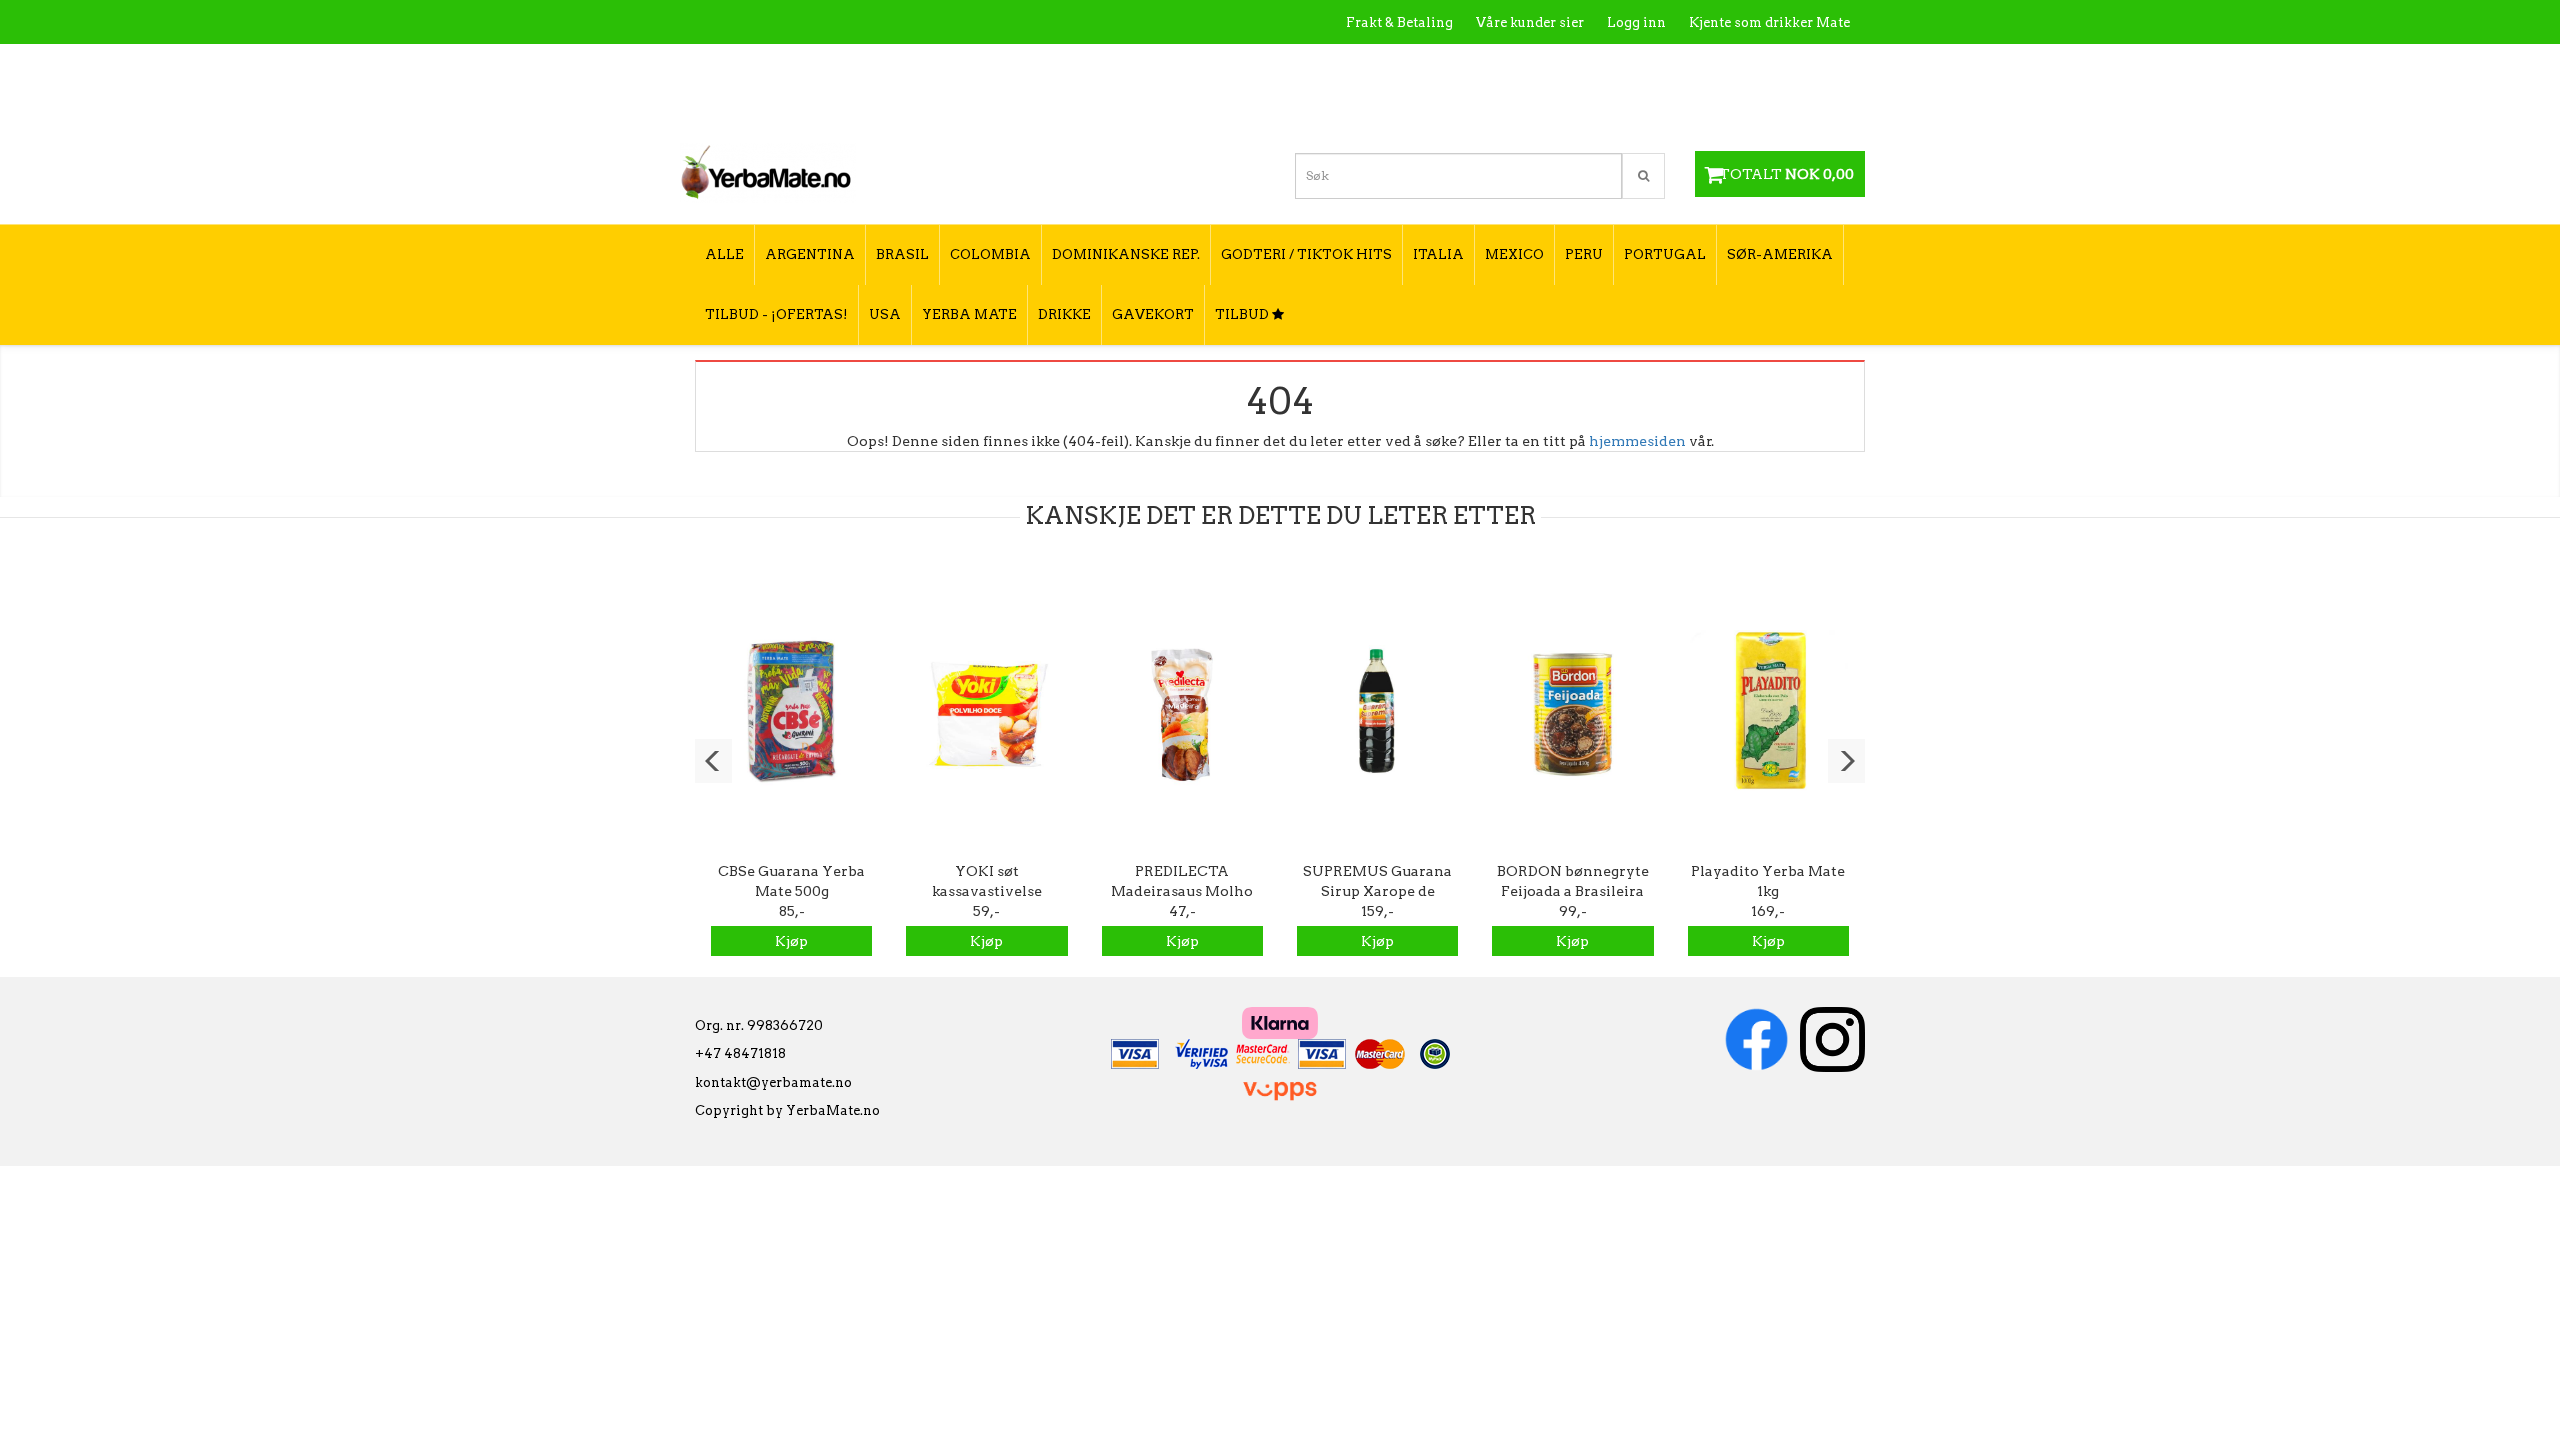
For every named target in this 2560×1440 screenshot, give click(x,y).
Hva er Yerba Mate (1452, 65)
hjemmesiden (1637, 441)
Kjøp (791, 941)
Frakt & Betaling (1399, 22)
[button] (713, 761)
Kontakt (1564, 65)
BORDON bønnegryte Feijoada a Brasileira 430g (1573, 891)
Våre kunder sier (1530, 22)
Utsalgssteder (1659, 65)
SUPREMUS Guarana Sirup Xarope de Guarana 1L (1377, 891)
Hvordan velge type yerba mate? (1742, 107)
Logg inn (1636, 22)
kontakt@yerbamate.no (773, 1082)
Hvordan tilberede (1789, 65)
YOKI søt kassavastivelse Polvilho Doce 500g (987, 891)
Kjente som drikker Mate (1769, 22)
